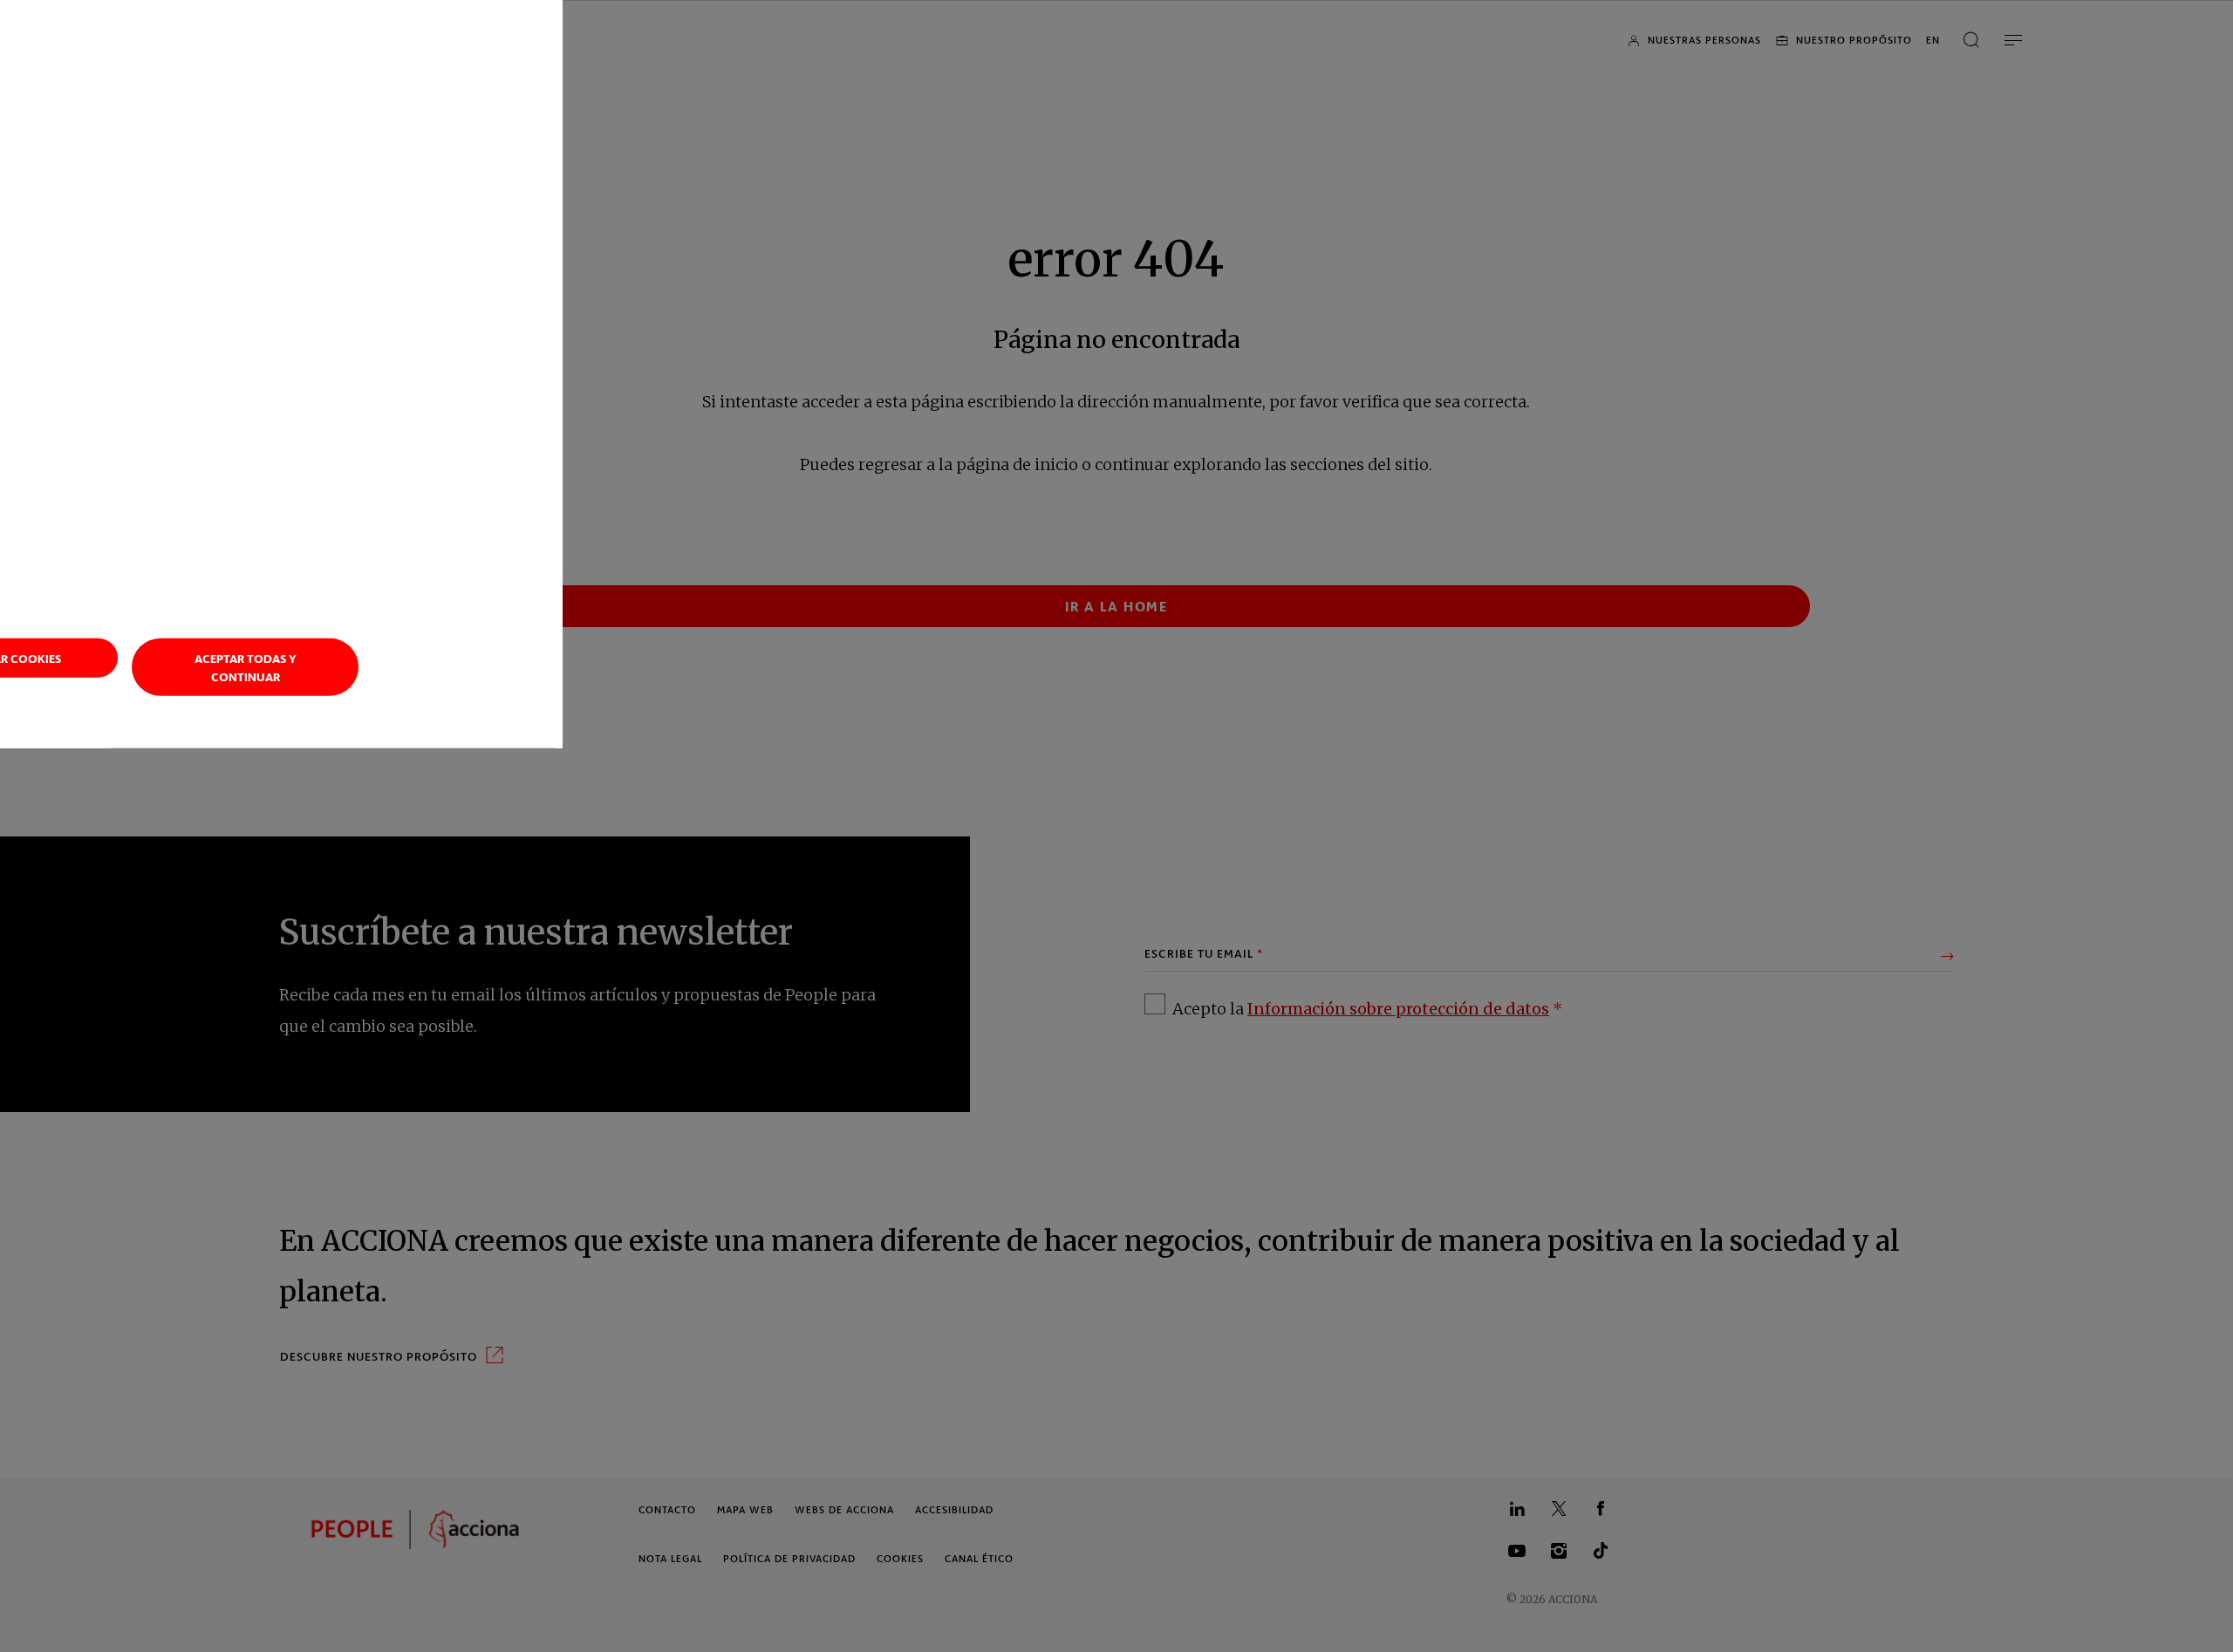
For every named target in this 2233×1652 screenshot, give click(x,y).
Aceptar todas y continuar (246, 666)
